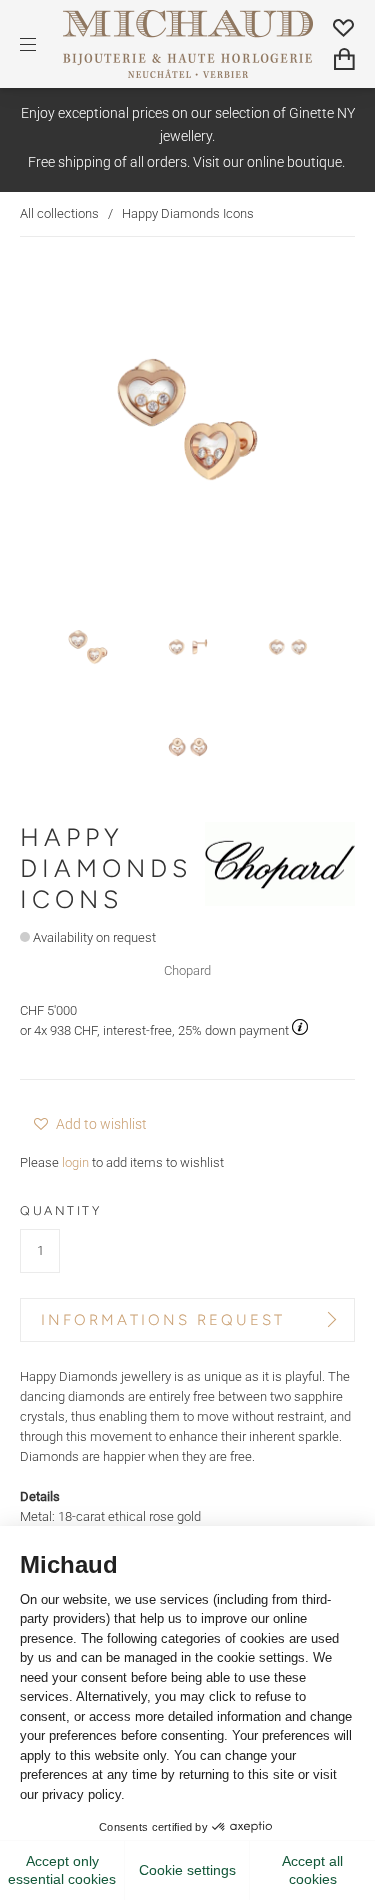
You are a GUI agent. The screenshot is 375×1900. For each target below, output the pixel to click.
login (75, 1162)
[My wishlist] (344, 27)
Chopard (187, 970)
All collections (59, 213)
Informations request (163, 1320)
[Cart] (344, 59)
